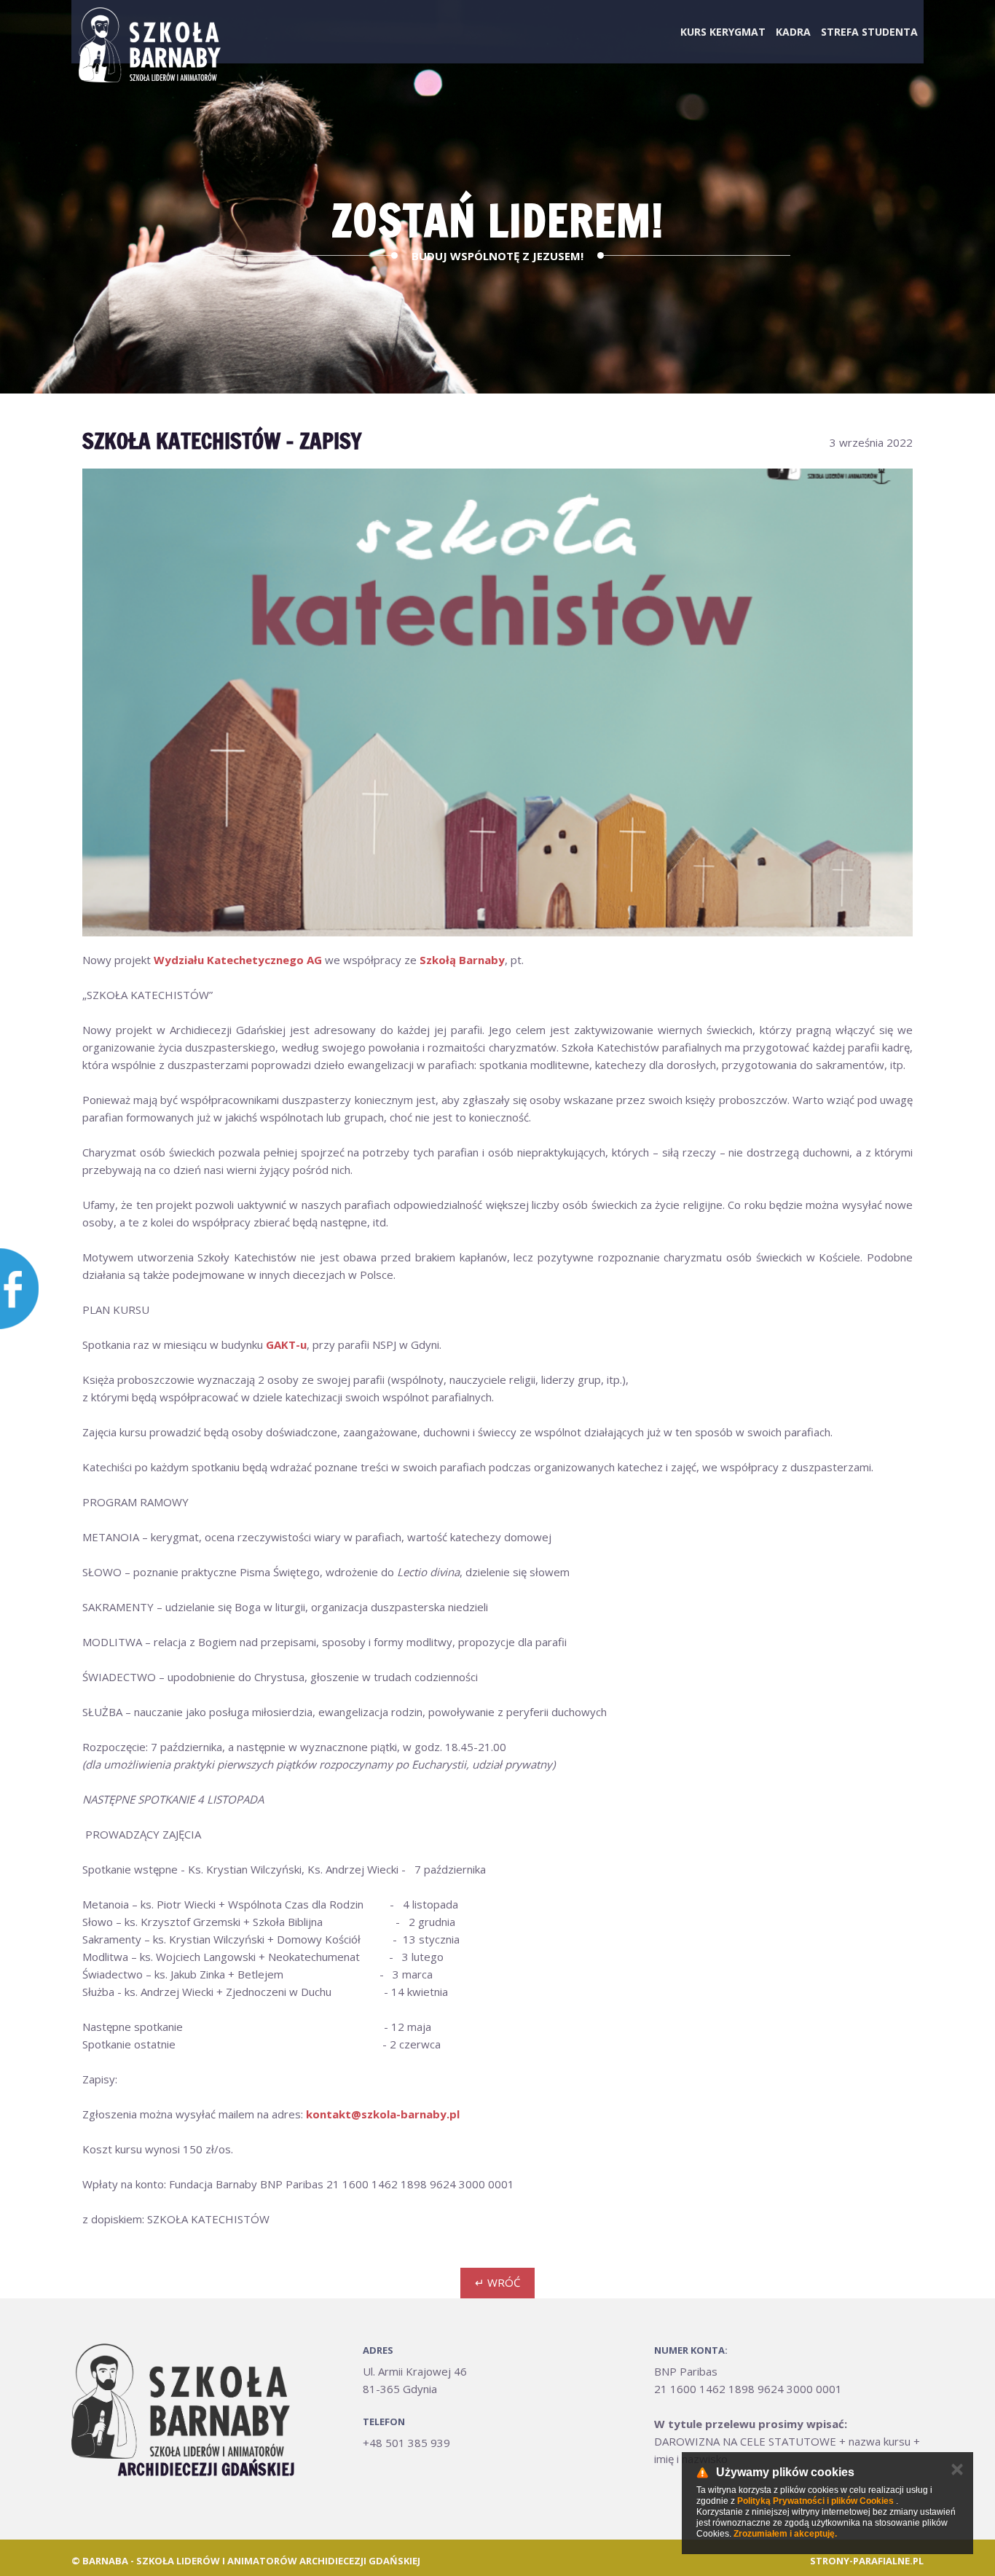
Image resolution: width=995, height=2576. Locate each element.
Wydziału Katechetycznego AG (238, 960)
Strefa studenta (869, 32)
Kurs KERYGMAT (723, 32)
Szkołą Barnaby (462, 960)
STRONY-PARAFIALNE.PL (867, 2561)
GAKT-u (286, 1344)
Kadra (793, 32)
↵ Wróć (497, 2282)
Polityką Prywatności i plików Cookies (815, 2501)
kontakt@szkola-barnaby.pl (383, 2114)
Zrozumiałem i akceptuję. (785, 2534)
